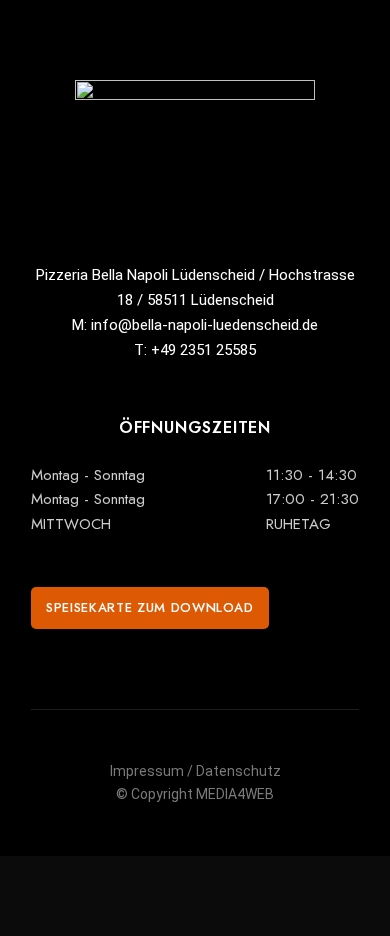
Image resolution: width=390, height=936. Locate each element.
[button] (150, 608)
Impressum (147, 771)
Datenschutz (238, 771)
